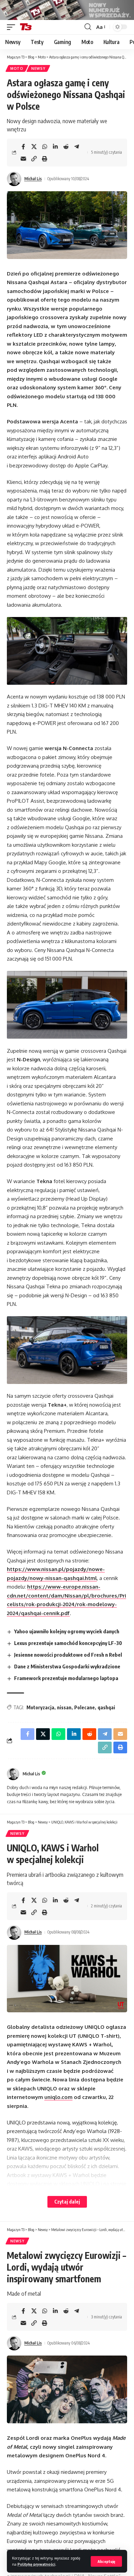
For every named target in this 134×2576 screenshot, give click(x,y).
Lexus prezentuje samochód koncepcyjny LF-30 (68, 1643)
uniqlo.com (58, 2097)
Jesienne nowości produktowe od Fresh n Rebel (68, 1655)
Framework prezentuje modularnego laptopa (66, 1678)
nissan (64, 1707)
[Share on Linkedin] (55, 147)
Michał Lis (33, 179)
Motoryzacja (40, 1707)
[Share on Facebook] (23, 147)
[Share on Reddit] (66, 147)
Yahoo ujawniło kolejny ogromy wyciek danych (67, 1631)
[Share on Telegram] (77, 147)
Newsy (38, 68)
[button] (106, 2561)
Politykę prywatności (36, 2564)
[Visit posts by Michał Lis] (14, 179)
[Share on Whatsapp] (45, 147)
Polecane (85, 1707)
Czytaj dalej (67, 2202)
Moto (17, 68)
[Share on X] (34, 147)
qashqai (106, 1707)
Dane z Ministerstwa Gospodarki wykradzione (67, 1666)
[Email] (23, 159)
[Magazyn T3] (26, 27)
